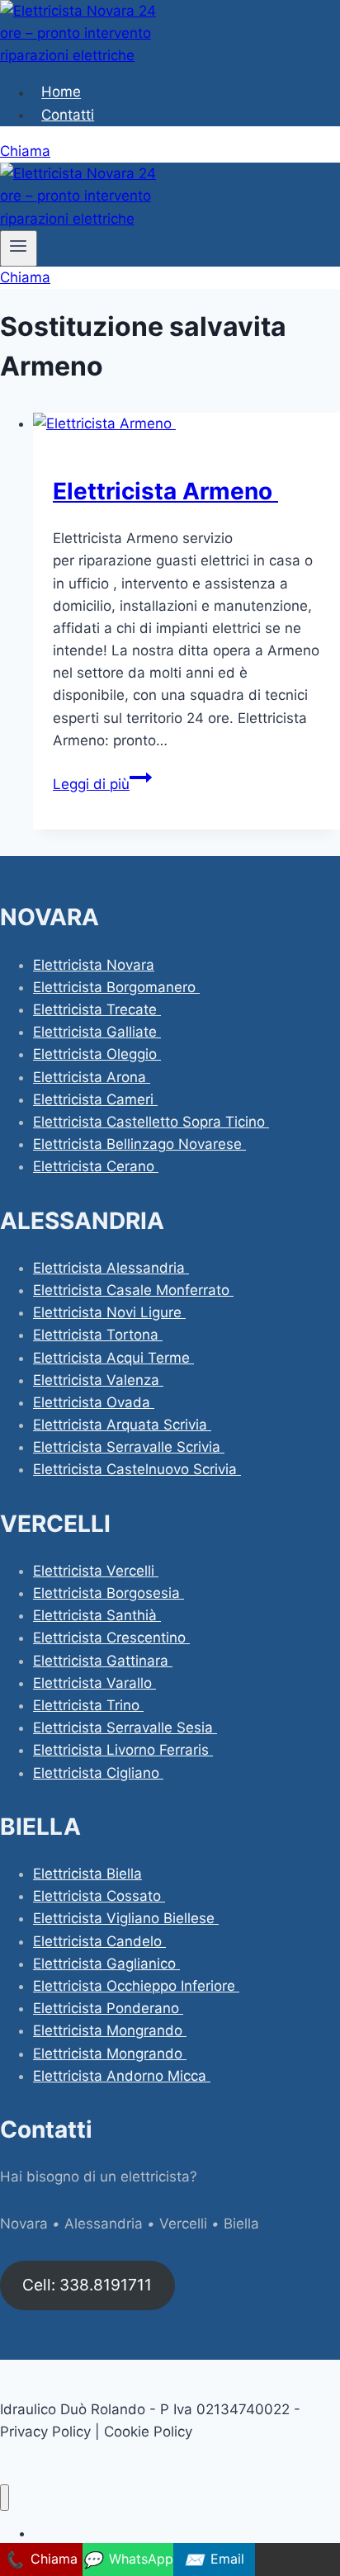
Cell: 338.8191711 (87, 2285)
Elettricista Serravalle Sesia (125, 1728)
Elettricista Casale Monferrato (133, 1290)
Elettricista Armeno (165, 491)
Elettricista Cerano (96, 1166)
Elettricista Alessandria (111, 1268)
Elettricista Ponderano (108, 2008)
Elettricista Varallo (94, 1683)
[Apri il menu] (19, 248)
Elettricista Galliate (97, 1032)
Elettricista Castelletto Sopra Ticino (151, 1122)
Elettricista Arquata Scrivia (122, 1425)
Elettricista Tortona (98, 1335)
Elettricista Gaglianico (106, 1964)
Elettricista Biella (87, 1874)
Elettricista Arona (92, 1077)
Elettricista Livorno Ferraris (123, 1750)
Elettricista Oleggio (97, 1054)
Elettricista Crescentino (111, 1638)
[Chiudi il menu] (5, 2498)
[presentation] (187, 424)
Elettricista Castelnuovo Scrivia (137, 1469)
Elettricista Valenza (98, 1380)
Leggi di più (102, 784)
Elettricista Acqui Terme (113, 1358)
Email (214, 2559)
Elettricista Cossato (99, 1896)
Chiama (25, 151)
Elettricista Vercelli (96, 1571)
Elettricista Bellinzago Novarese (139, 1144)
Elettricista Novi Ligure (109, 1312)
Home (61, 92)
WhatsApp (128, 2559)
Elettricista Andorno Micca (122, 2076)
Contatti (68, 115)
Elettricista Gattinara (103, 1661)
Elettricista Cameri (95, 1099)
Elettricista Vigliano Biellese (126, 1918)
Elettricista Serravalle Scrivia (129, 1447)
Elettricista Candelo (99, 1941)
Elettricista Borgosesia (109, 1593)
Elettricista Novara (94, 965)
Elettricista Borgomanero (116, 987)
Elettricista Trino (88, 1705)
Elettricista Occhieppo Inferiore (136, 1986)
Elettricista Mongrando (110, 2030)
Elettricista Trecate (97, 1009)
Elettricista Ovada (94, 1402)
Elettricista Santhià (97, 1615)
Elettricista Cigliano (98, 1773)
